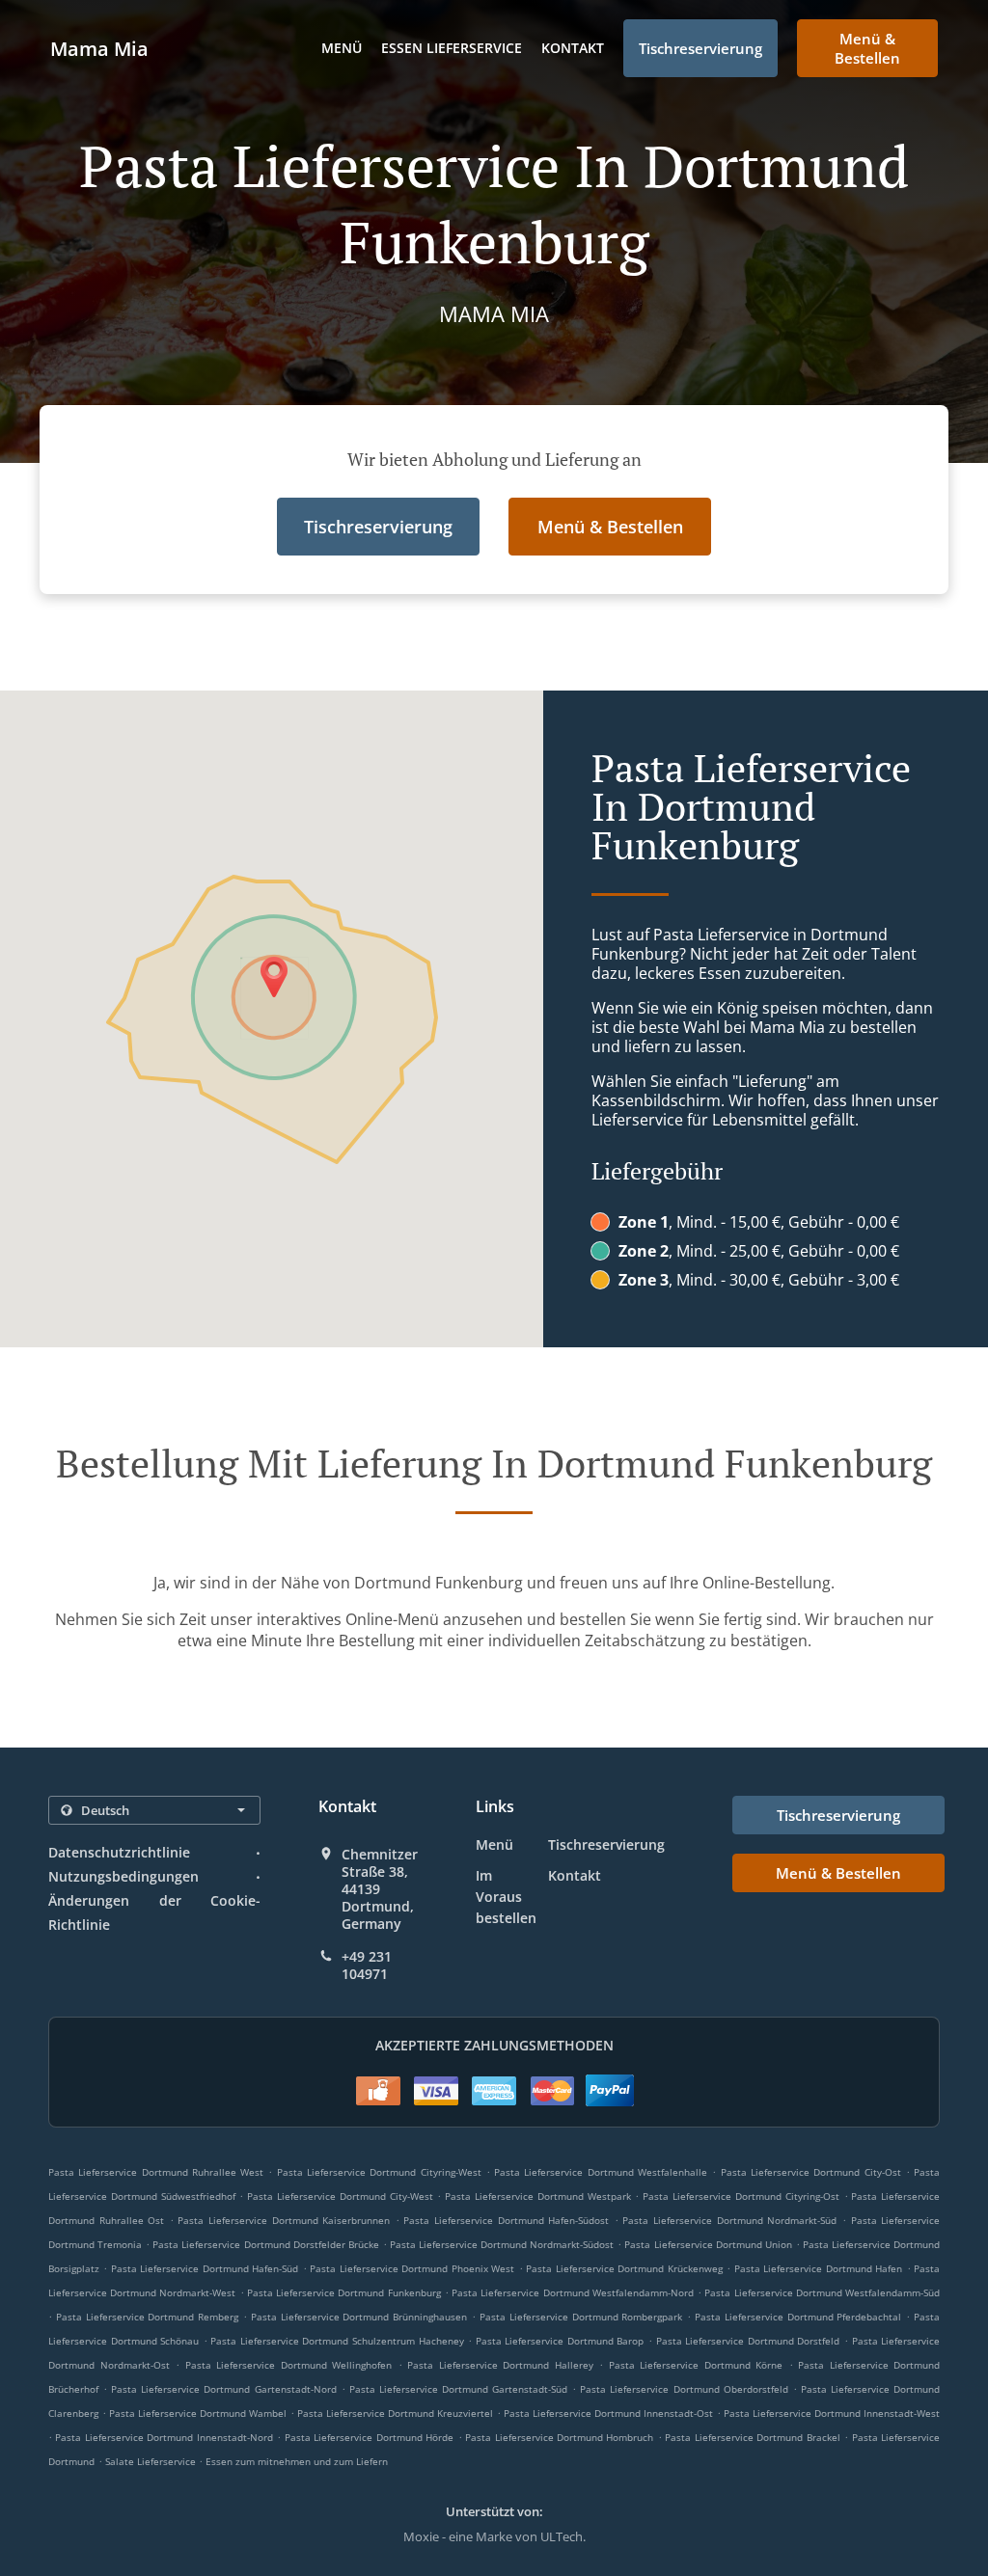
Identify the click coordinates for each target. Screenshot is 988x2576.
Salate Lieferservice (152, 2461)
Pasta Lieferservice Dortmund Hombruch (559, 2437)
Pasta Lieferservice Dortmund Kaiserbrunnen (284, 2220)
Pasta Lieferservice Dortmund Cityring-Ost (741, 2196)
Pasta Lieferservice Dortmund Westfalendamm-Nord (573, 2292)
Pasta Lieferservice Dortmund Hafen (818, 2268)
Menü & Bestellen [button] (867, 48)
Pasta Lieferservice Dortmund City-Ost (811, 2172)
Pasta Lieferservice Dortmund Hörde (369, 2437)
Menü (342, 48)
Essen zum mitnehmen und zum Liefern (297, 2461)
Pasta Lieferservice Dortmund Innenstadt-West (832, 2413)
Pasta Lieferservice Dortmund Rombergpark (581, 2317)
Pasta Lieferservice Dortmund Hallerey (500, 2365)
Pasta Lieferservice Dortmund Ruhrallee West (156, 2172)
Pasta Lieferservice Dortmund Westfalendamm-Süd (822, 2292)
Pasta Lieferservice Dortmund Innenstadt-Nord (164, 2437)
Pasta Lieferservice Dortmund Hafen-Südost (506, 2220)
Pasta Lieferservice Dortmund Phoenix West (412, 2268)
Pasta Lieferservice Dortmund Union (708, 2244)
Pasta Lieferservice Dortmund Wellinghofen (289, 2365)
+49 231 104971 (367, 1966)
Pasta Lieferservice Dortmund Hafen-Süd (205, 2268)
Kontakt (573, 48)
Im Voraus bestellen (506, 1897)
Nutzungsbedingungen (123, 1876)
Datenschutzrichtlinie (119, 1852)
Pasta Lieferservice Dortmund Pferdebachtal (798, 2317)
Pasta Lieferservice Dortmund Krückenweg (624, 2268)
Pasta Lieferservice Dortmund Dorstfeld (748, 2341)
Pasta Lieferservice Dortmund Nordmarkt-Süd (729, 2220)
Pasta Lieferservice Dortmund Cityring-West (379, 2172)
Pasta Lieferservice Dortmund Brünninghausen (359, 2317)
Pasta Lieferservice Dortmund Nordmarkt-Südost (502, 2244)
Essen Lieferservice (452, 48)
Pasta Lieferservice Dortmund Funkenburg (344, 2292)
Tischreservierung (606, 1844)
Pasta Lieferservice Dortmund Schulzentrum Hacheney (337, 2341)
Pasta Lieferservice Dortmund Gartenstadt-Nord (223, 2389)
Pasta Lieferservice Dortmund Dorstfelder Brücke (265, 2244)
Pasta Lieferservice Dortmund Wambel (198, 2413)
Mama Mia (99, 49)
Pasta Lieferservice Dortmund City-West (340, 2196)
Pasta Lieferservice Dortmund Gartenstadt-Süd (458, 2389)
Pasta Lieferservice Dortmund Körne (696, 2365)
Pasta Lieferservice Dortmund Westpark (537, 2196)
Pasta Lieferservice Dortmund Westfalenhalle (601, 2172)
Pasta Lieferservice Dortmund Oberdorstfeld (684, 2389)
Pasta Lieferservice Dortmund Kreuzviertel (395, 2413)
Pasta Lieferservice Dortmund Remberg (147, 2317)
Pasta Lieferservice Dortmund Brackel (752, 2437)
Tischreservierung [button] (700, 48)
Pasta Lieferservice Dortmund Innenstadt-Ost (608, 2413)
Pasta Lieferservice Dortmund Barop (560, 2341)
